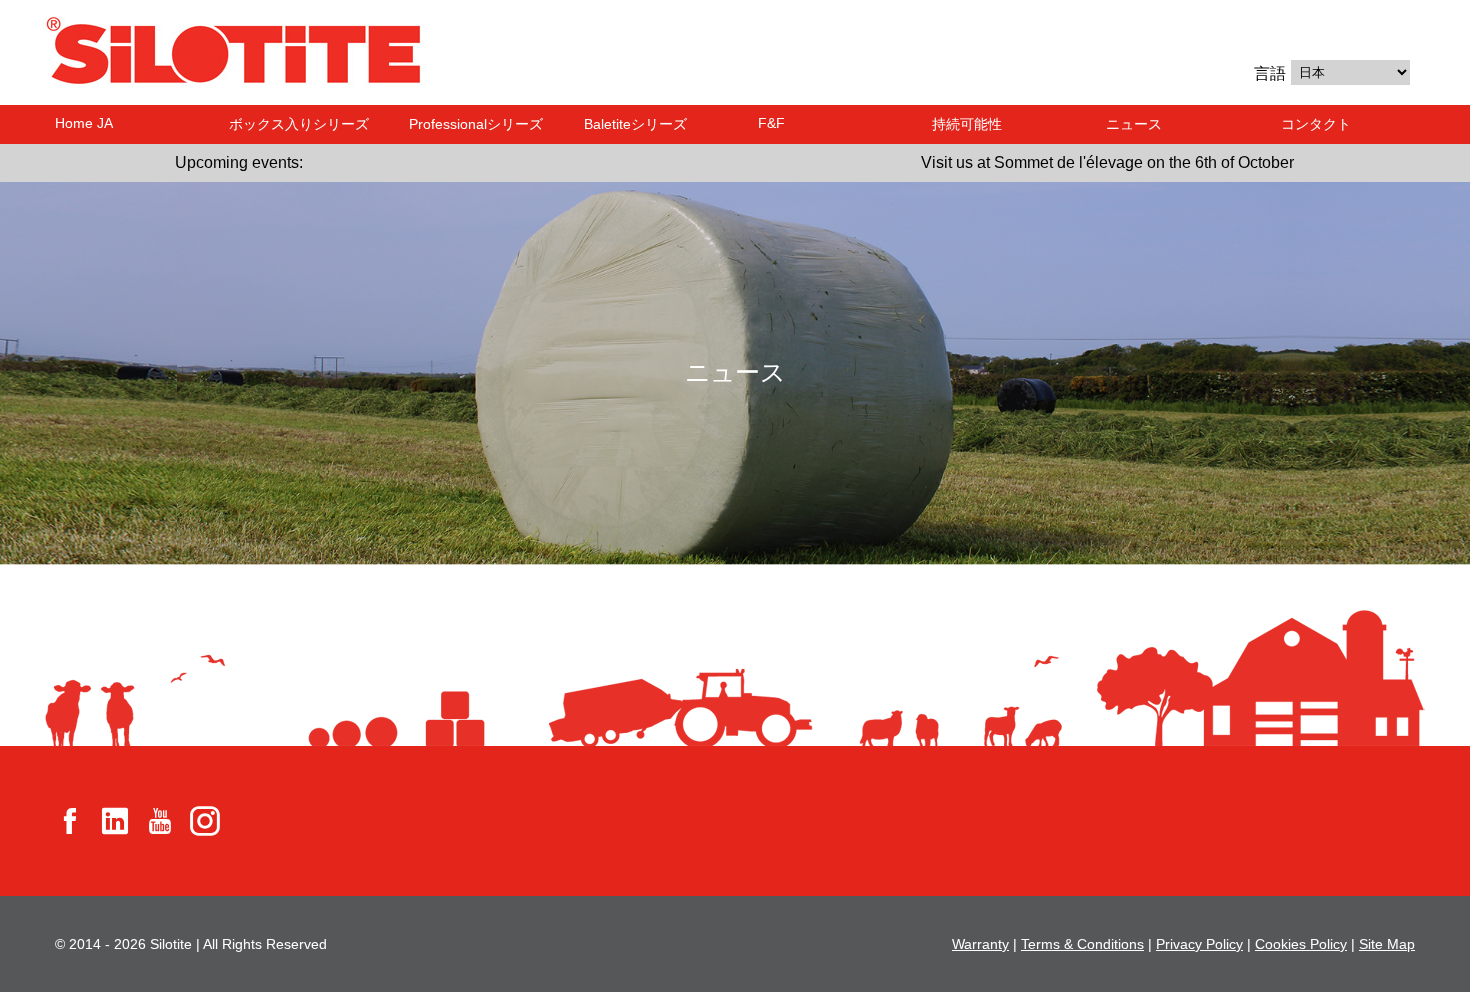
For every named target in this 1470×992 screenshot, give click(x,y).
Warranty (980, 944)
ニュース (1134, 124)
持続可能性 (967, 124)
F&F (771, 123)
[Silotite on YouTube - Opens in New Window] (160, 819)
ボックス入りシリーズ (299, 124)
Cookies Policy (1301, 944)
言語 (1270, 73)
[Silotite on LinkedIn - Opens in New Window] (115, 819)
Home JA (84, 123)
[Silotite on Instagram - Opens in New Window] (205, 819)
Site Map (1387, 944)
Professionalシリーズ (476, 124)
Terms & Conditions (1082, 944)
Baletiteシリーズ (635, 124)
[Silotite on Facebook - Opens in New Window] (70, 819)
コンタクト (1316, 124)
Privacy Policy (1199, 944)
